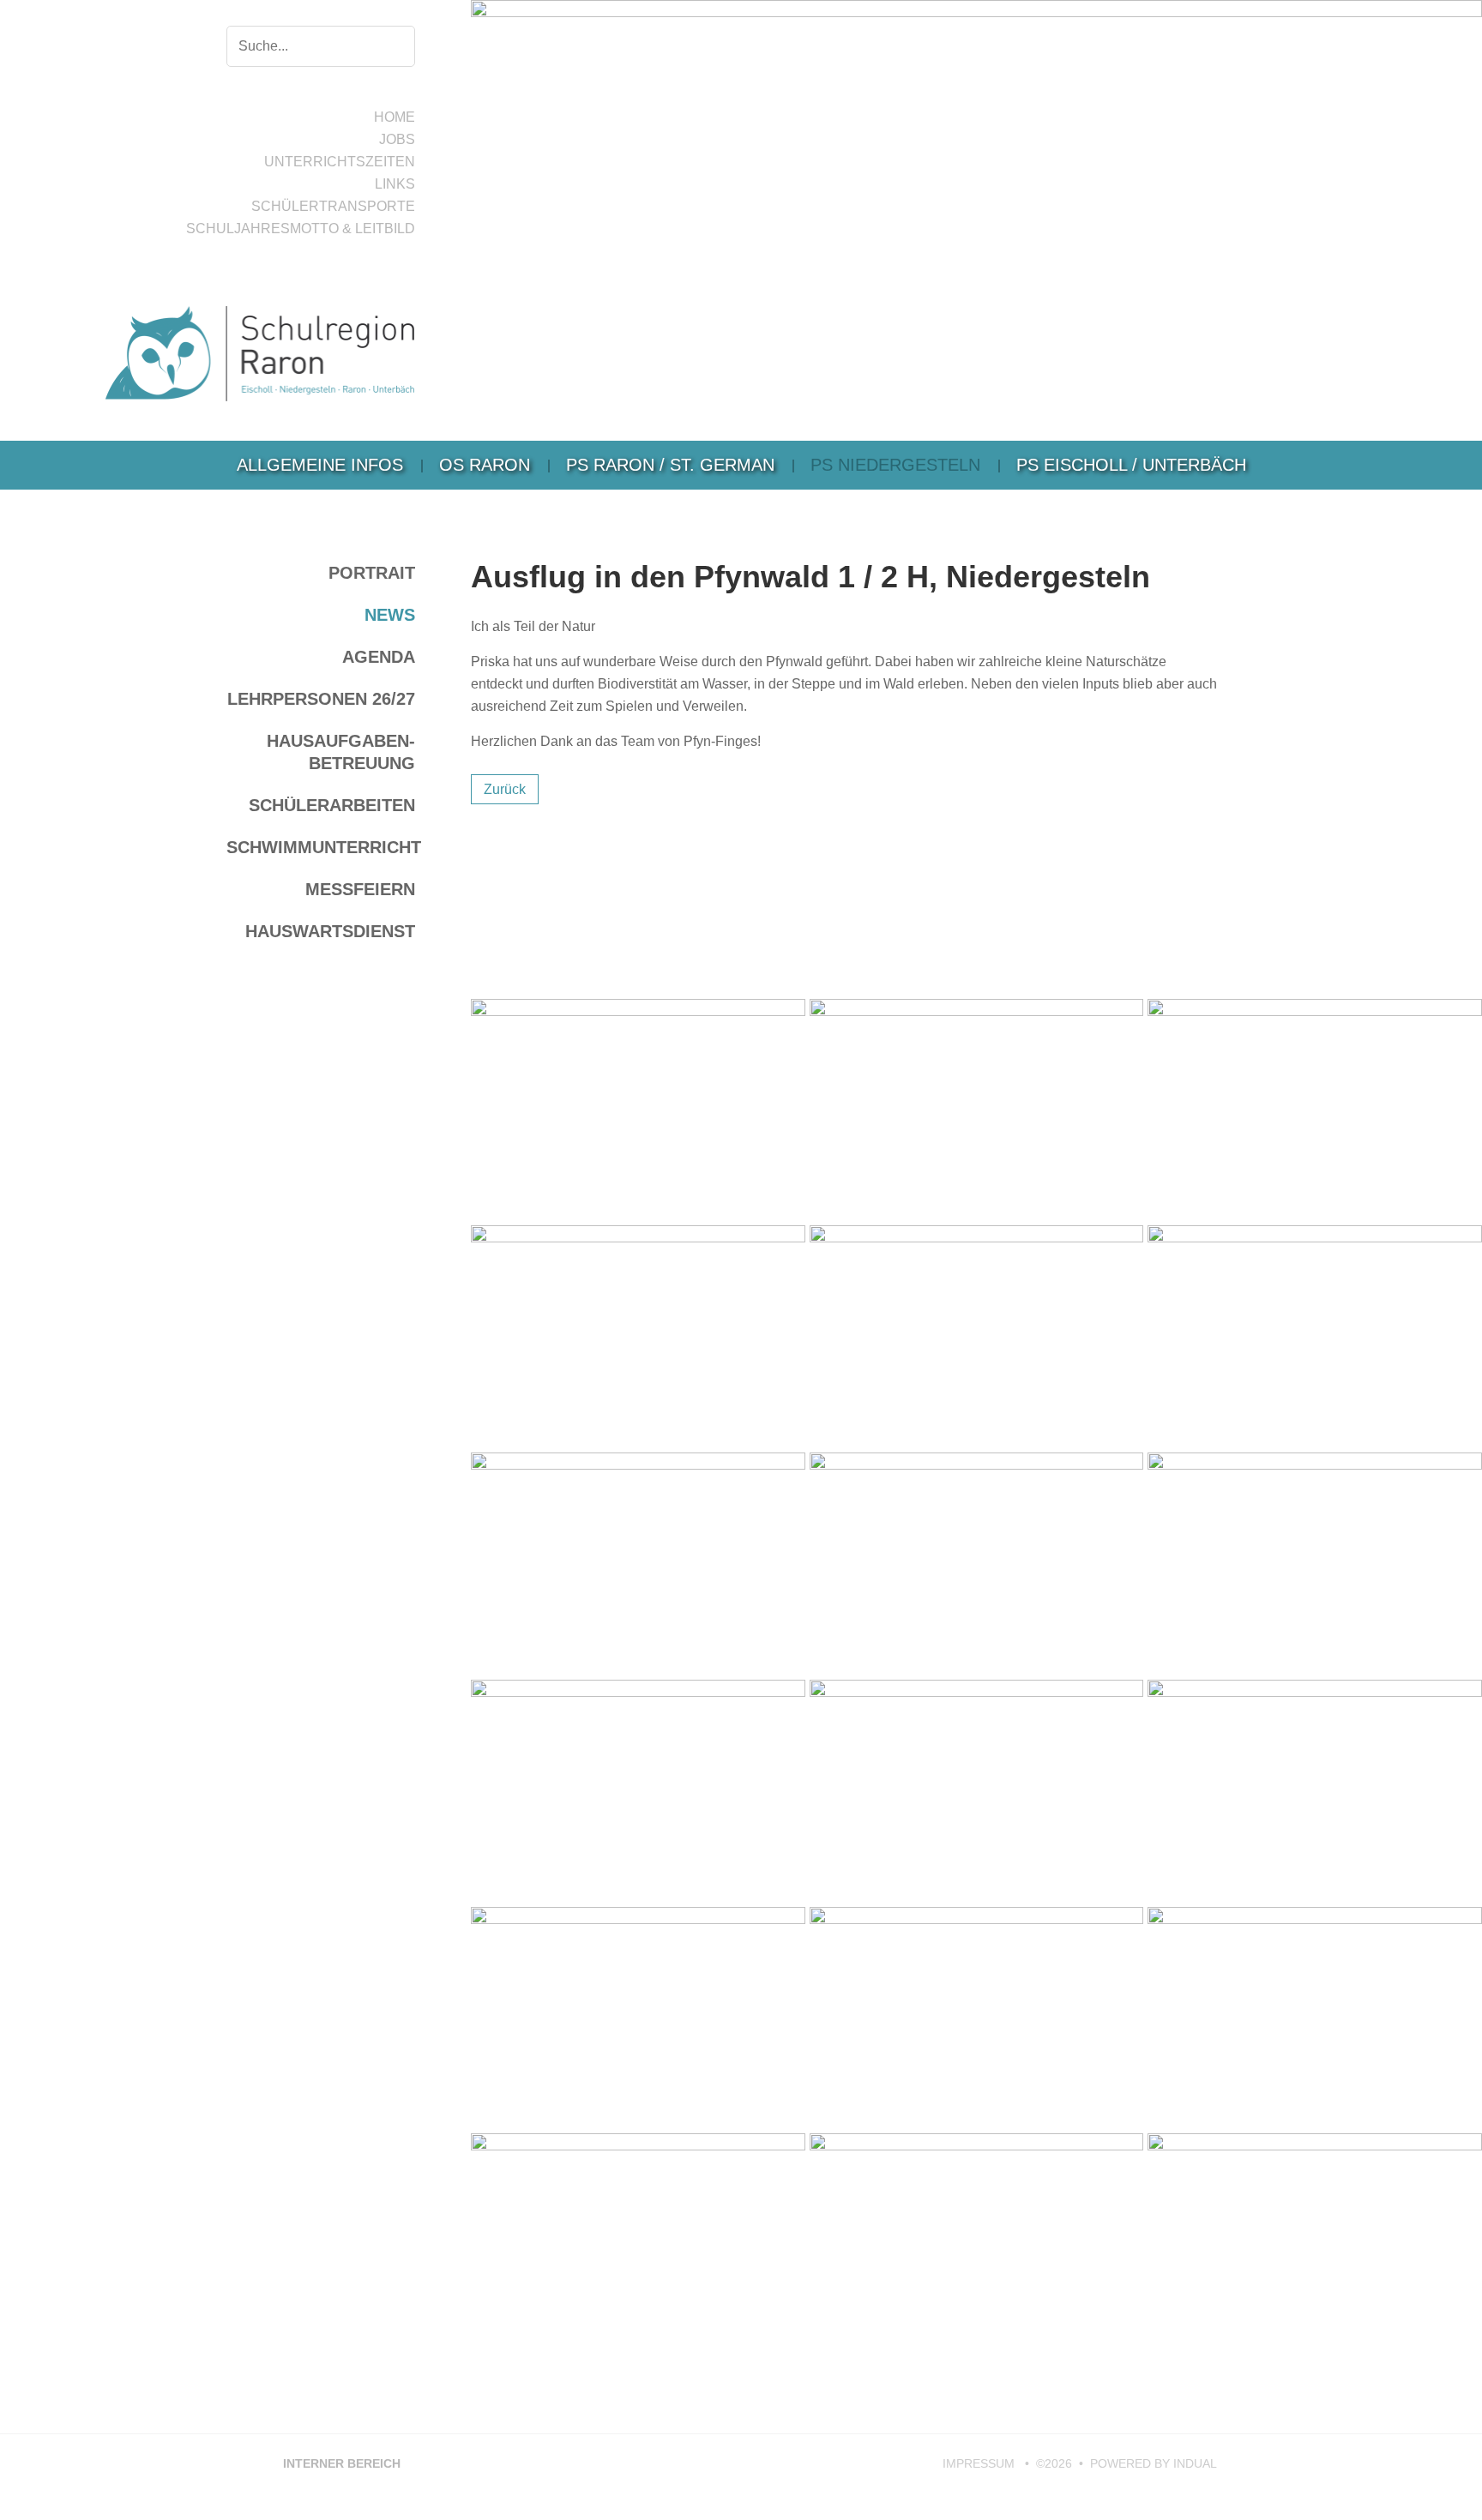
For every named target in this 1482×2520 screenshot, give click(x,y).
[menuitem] (320, 465)
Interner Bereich (333, 2463)
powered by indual (1154, 2463)
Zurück (505, 789)
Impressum (980, 2463)
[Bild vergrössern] (638, 1110)
